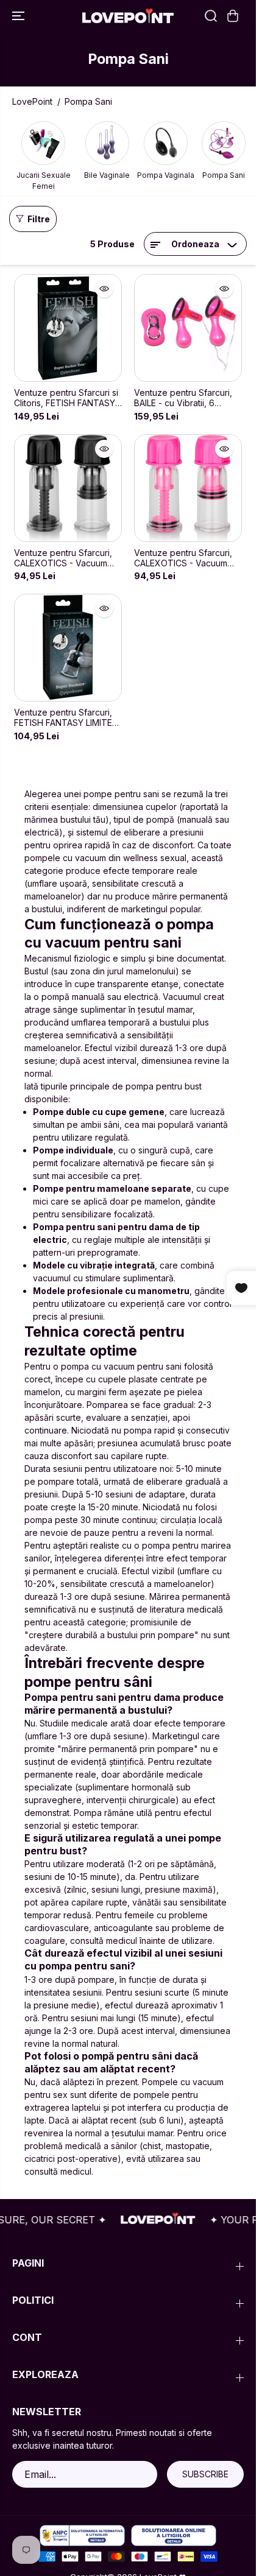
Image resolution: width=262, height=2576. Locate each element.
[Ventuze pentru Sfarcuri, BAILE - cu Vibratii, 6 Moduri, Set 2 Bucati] (188, 328)
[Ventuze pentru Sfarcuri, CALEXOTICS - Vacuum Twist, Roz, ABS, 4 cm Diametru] (188, 488)
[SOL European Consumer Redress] (174, 2536)
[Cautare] (211, 16)
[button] (19, 16)
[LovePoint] (128, 16)
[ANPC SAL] (82, 2536)
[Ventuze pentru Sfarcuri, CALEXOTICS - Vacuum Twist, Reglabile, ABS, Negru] (68, 488)
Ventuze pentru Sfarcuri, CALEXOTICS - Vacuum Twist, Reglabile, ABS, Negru (63, 558)
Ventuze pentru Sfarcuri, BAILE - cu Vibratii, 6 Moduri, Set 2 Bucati (183, 398)
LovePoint (32, 101)
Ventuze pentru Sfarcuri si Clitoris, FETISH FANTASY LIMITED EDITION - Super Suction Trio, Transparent (66, 398)
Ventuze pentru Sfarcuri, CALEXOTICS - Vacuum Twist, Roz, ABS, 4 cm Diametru (183, 558)
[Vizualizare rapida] (104, 289)
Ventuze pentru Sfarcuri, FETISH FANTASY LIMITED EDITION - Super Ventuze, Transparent (66, 718)
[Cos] (233, 16)
